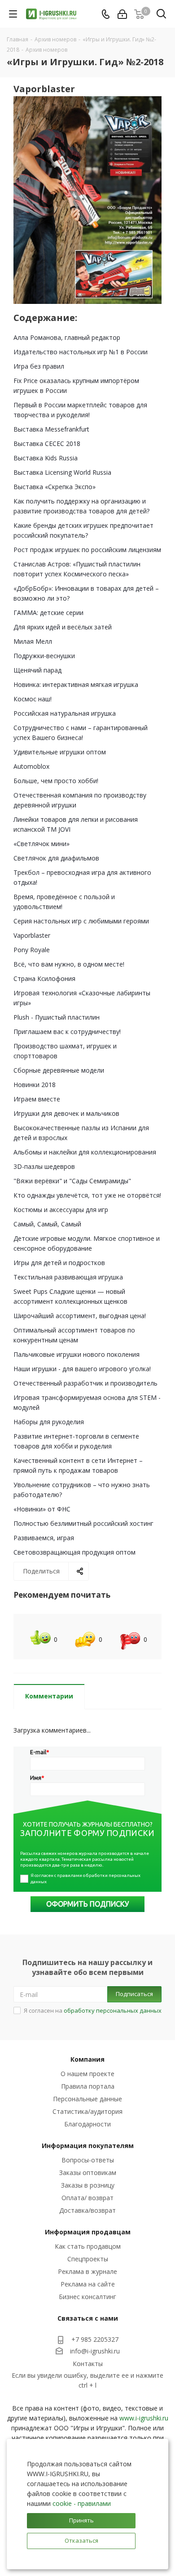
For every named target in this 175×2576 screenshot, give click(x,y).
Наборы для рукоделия (49, 1422)
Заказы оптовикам (88, 2173)
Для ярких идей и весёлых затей (63, 627)
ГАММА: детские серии (48, 613)
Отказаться (81, 2540)
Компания (87, 2059)
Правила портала (88, 2086)
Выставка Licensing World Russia (62, 472)
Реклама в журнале (87, 2271)
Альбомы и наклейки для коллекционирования (85, 1152)
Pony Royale (32, 950)
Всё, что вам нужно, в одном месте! (69, 964)
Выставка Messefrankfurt (51, 429)
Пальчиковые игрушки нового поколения (77, 1354)
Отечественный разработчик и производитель (85, 1383)
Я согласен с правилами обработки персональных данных (86, 1879)
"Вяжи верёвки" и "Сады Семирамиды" (72, 1181)
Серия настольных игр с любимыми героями (81, 921)
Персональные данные (87, 2099)
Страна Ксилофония (44, 978)
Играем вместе (37, 1099)
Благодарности (87, 2124)
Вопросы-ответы (88, 2160)
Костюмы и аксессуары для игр (61, 1210)
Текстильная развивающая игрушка (68, 1277)
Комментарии (49, 1696)
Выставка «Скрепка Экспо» (55, 487)
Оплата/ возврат (87, 2198)
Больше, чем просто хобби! (56, 781)
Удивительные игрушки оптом (60, 752)
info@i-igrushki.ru (95, 2351)
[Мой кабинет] (122, 14)
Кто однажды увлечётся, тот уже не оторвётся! (87, 1195)
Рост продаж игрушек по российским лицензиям (87, 550)
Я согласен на (93, 2010)
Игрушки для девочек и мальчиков (66, 1113)
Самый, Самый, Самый (47, 1224)
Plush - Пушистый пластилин (57, 1017)
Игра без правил (39, 366)
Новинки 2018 (35, 1085)
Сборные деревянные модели (59, 1070)
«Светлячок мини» (42, 844)
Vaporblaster (32, 935)
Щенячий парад (37, 670)
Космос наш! (33, 699)
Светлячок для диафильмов (56, 858)
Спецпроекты (88, 2259)
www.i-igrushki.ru (144, 2418)
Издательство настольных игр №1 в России (81, 352)
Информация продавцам (88, 2232)
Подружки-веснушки (44, 656)
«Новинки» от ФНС (42, 1509)
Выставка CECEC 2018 (47, 443)
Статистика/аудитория (87, 2111)
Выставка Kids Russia (46, 458)
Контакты (88, 2364)
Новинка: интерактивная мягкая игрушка (76, 684)
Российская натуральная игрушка (65, 713)
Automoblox (31, 766)
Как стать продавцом (88, 2246)
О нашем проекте (87, 2074)
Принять (81, 2520)
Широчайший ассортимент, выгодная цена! (80, 1316)
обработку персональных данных (113, 2010)
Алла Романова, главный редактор (67, 337)
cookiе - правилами (82, 2503)
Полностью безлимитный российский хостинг (83, 1523)
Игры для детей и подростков (59, 1263)
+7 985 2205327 (95, 2339)
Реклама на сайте (88, 2284)
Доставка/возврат (87, 2210)
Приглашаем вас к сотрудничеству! (67, 1032)
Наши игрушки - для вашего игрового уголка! (82, 1369)
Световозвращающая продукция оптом (74, 1552)
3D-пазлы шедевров (44, 1166)
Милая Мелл (33, 641)
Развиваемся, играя (44, 1538)
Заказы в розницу (88, 2185)
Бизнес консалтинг (87, 2297)
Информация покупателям (88, 2146)
